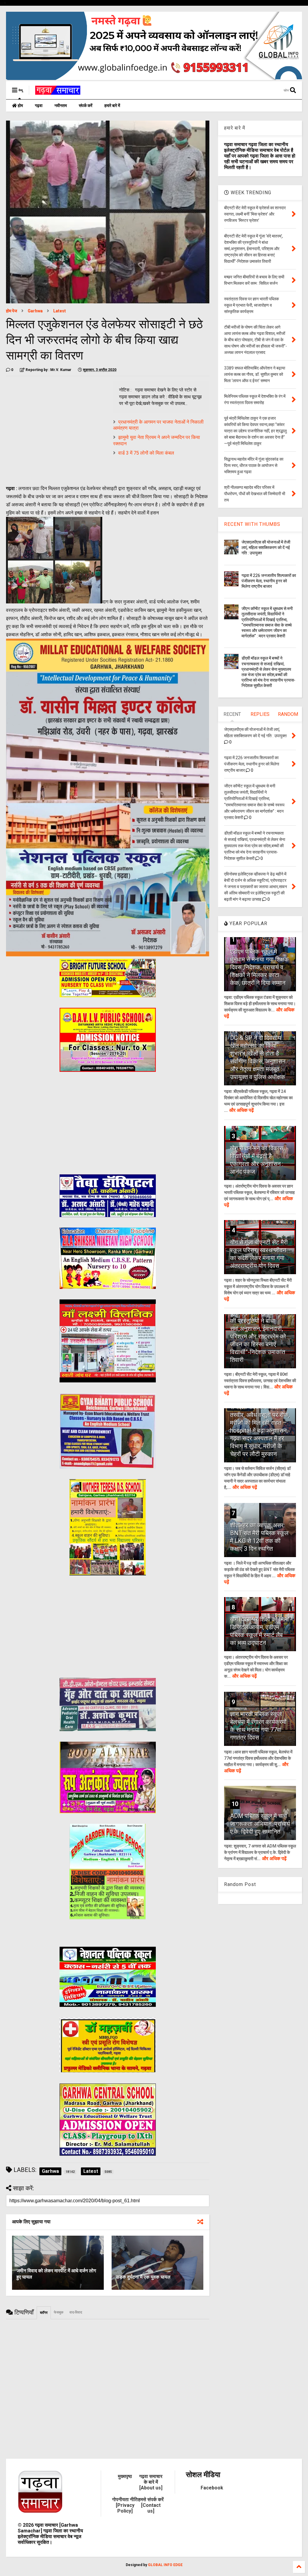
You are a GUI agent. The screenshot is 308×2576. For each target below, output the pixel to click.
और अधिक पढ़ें (242, 1110)
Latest (60, 311)
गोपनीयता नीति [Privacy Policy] (125, 2505)
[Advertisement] (57, 423)
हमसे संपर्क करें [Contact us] (151, 2505)
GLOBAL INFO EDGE (165, 2565)
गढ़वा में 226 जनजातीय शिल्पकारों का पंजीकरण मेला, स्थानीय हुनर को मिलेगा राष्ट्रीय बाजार (269, 581)
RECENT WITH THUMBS (252, 524)
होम (20, 106)
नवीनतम (61, 106)
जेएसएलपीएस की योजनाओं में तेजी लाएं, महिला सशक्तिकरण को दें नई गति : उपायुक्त (266, 547)
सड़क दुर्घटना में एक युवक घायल (143, 2277)
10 (235, 1804)
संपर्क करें (86, 106)
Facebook (212, 2488)
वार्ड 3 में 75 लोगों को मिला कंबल (146, 453)
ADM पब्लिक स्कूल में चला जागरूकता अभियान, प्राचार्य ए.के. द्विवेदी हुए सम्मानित (260, 1824)
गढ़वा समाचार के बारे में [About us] (151, 2482)
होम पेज (12, 311)
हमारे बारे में (112, 106)
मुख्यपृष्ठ (125, 2476)
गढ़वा (39, 106)
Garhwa (35, 311)
